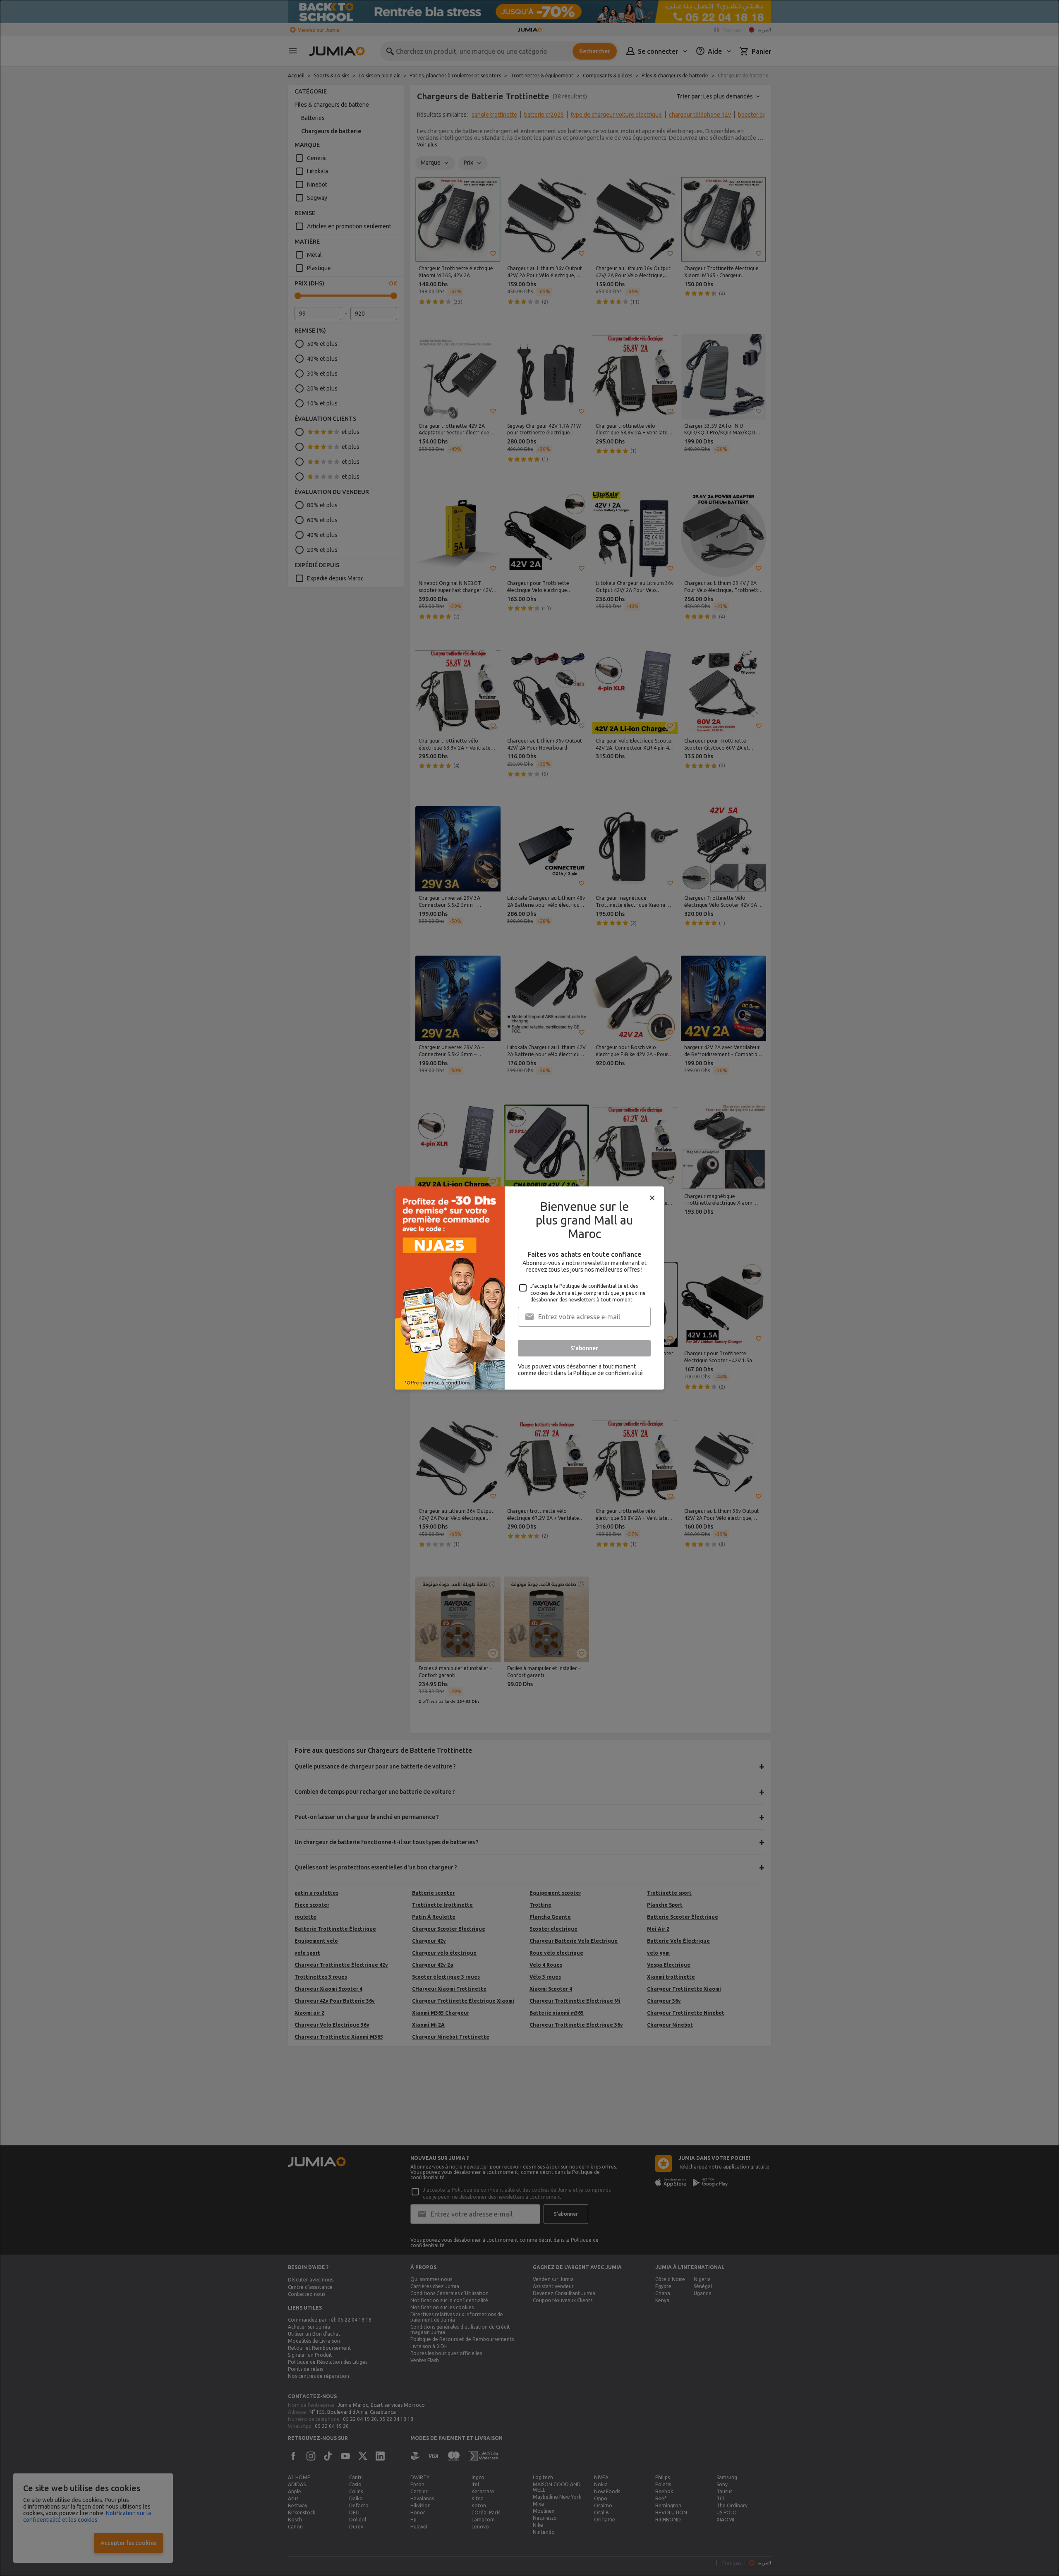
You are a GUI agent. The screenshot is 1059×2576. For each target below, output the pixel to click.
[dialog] (529, 1288)
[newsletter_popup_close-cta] (652, 1198)
